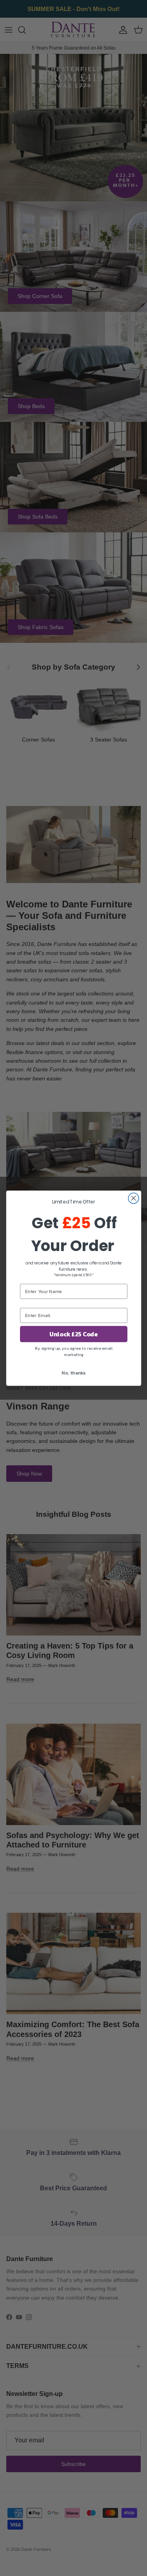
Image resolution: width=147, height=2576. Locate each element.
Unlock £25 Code (73, 1334)
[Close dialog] (133, 1198)
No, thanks (73, 1372)
